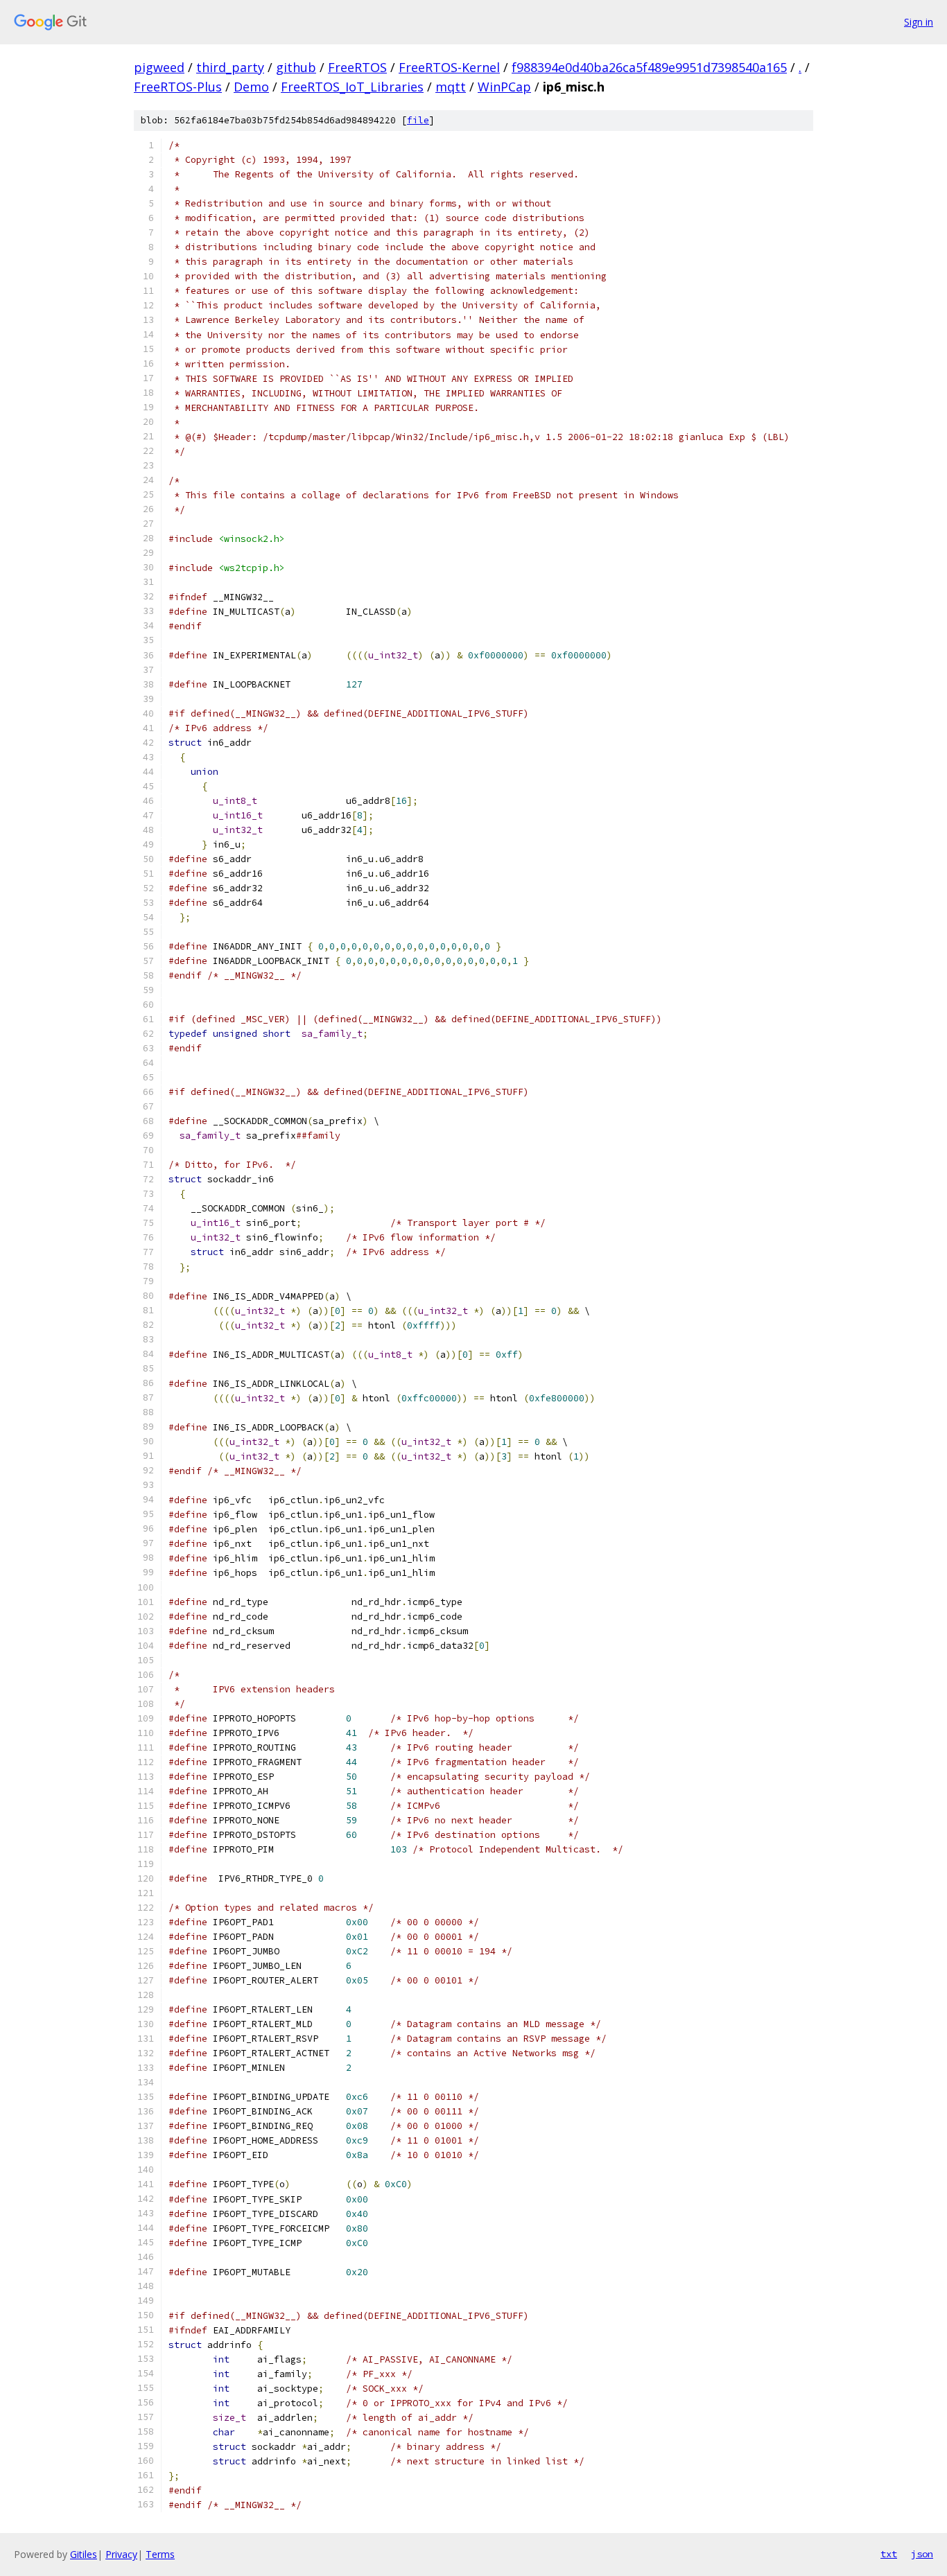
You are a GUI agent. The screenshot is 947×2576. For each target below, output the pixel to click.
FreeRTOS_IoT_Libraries (352, 87)
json (922, 2554)
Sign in (919, 22)
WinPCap (504, 87)
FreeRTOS (357, 67)
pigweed (159, 67)
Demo (251, 87)
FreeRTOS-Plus (178, 87)
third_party (230, 67)
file (418, 120)
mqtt (451, 87)
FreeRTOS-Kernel (449, 67)
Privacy (121, 2554)
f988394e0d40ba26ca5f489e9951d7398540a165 (649, 67)
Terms (160, 2554)
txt (889, 2554)
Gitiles (84, 2554)
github (296, 67)
